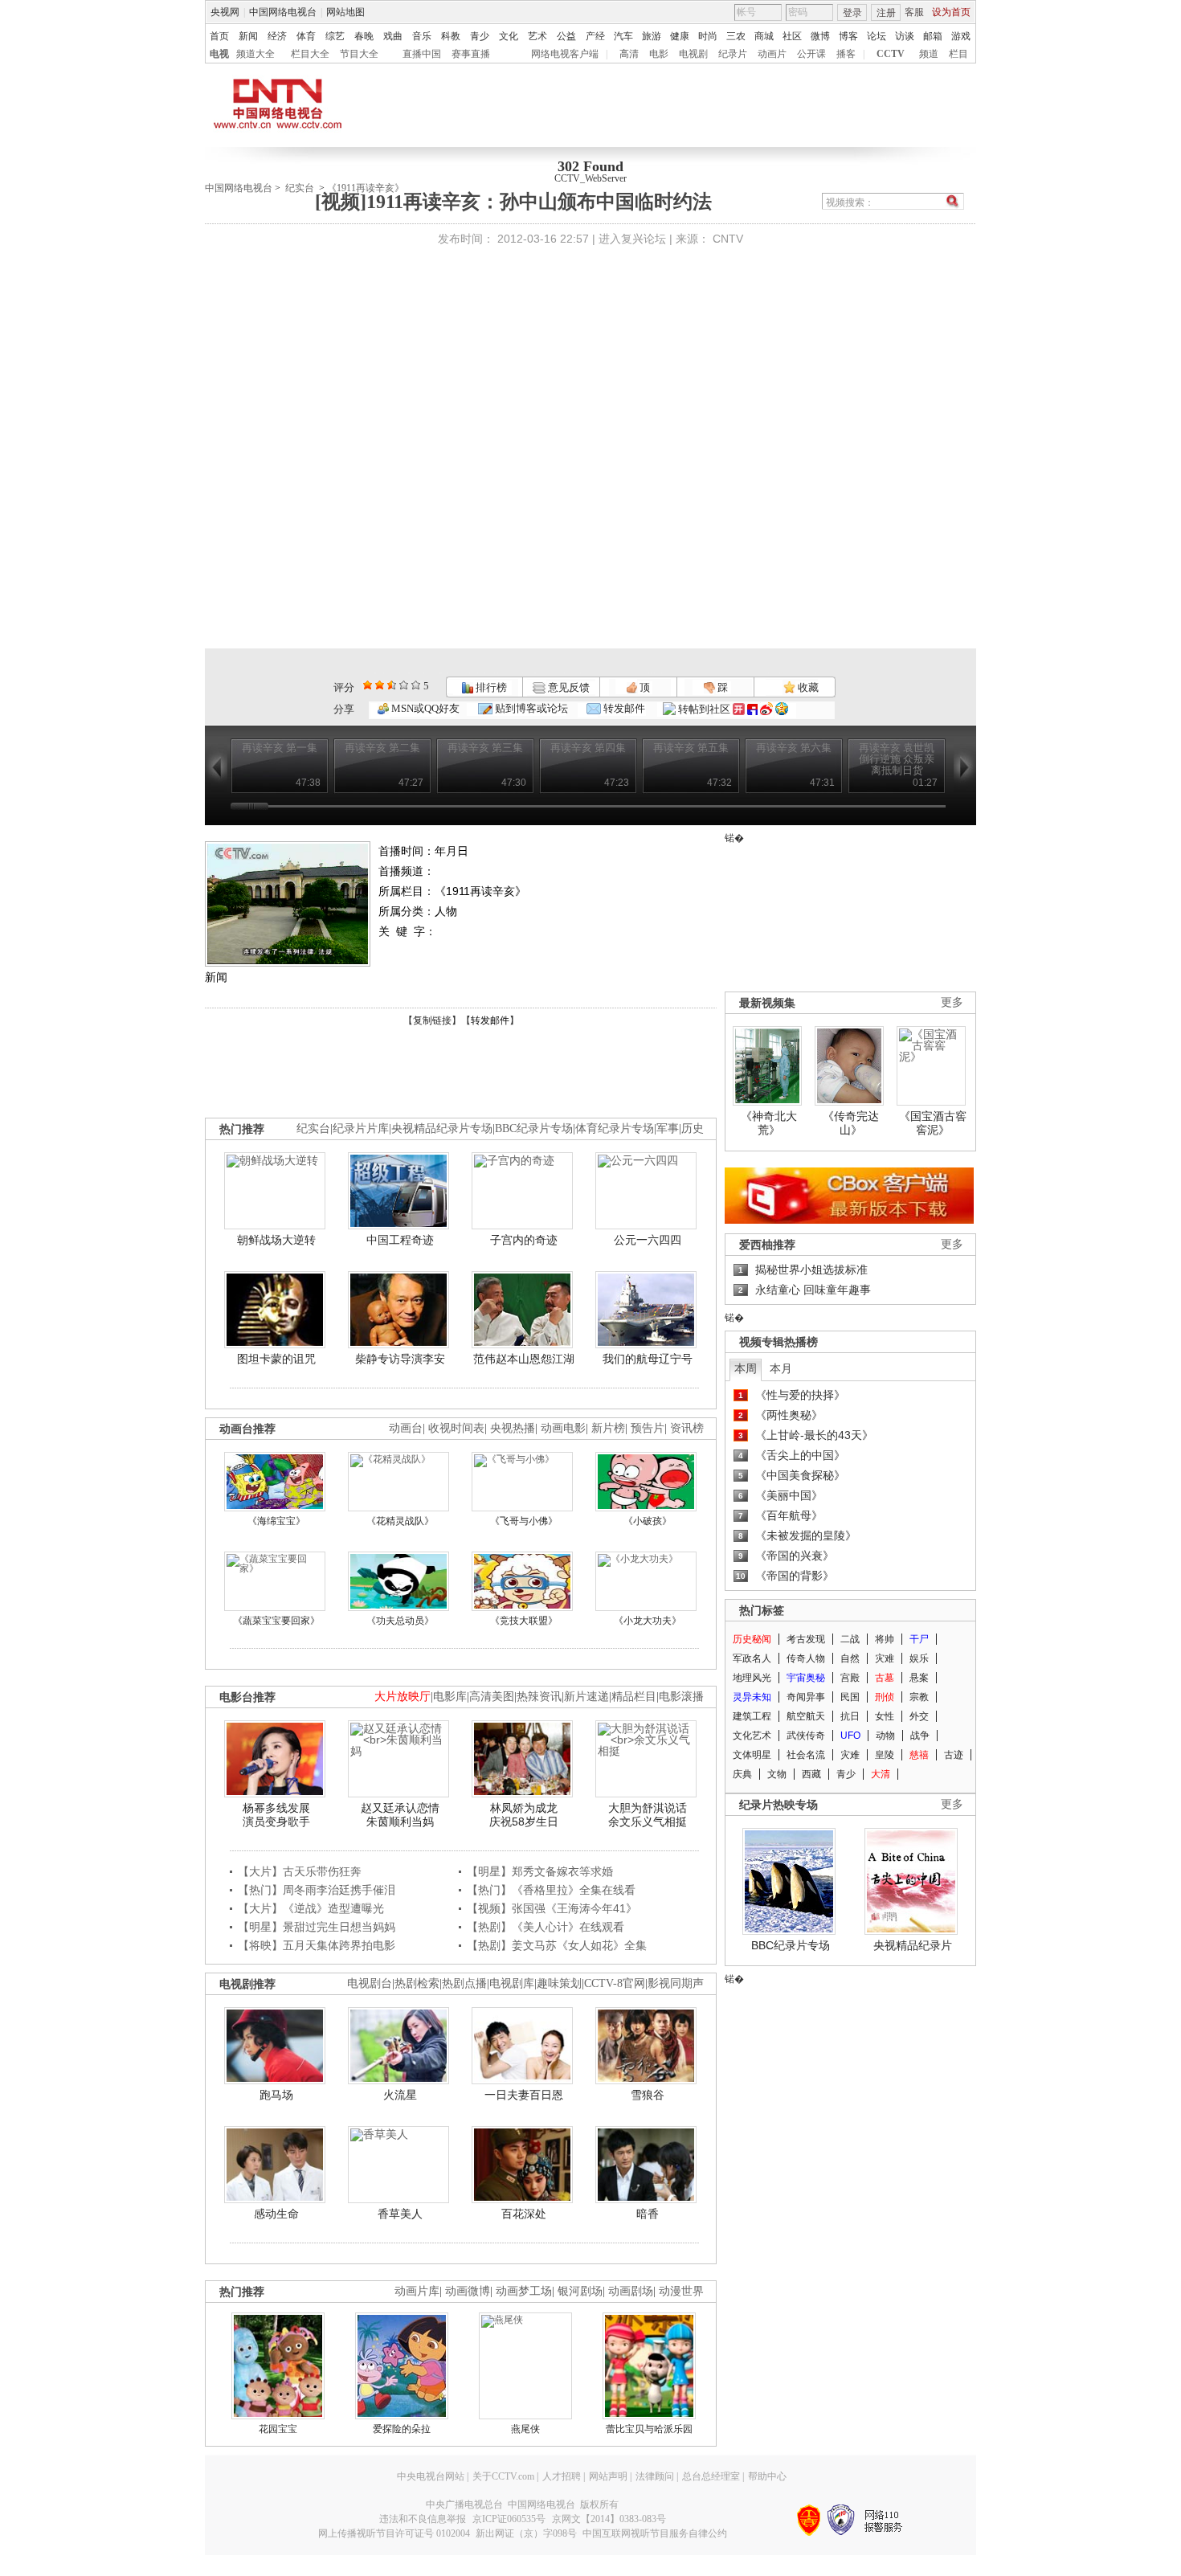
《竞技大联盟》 (524, 1621)
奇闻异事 (806, 1697)
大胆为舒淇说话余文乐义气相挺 (648, 1815)
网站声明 (608, 2476)
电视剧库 (512, 1983)
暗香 (648, 2214)
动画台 (406, 1428)
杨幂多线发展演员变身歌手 (276, 1815)
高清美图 (492, 1697)
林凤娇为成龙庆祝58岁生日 (524, 1815)
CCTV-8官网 (615, 1983)
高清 (629, 54)
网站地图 (345, 12)
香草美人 (400, 2214)
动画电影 (563, 1428)
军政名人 (752, 1658)
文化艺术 (752, 1736)
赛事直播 (471, 54)
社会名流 (806, 1755)
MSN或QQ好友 (424, 708)
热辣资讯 (539, 1697)
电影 (659, 54)
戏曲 (393, 36)
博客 (848, 36)
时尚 (708, 36)
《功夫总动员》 (400, 1621)
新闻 (248, 36)
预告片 (648, 1428)
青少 (480, 36)
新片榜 (608, 1428)
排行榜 (490, 687)
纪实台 (300, 188)
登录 (852, 13)
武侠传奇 (806, 1736)
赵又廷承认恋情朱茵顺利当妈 (400, 1815)
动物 (885, 1736)
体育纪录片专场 (615, 1129)
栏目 (958, 54)
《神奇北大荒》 (769, 1123)
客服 (914, 12)
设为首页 (951, 12)
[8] (404, 685)
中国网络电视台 (283, 12)
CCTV (891, 54)
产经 (595, 36)
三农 (736, 36)
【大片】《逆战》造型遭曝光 (311, 1908)
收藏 (807, 687)
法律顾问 (655, 2476)
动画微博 (468, 2291)
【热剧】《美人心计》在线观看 (546, 1927)
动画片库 (417, 2291)
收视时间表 (456, 1428)
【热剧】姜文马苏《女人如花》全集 (557, 1945)
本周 (746, 1368)
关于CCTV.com (503, 2476)
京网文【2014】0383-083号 (609, 2519)
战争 (920, 1736)
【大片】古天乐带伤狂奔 (300, 1871)
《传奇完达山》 (851, 1123)
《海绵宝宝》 (276, 1521)
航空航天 (806, 1716)
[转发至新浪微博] (766, 709)
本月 (781, 1368)
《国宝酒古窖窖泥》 (933, 1123)
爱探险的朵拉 (402, 2429)
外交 (919, 1716)
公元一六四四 (648, 1240)
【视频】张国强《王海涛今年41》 (552, 1908)
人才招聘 (562, 2476)
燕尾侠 (525, 2429)
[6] (392, 685)
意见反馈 (567, 687)
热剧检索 (417, 1983)
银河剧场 (580, 2291)
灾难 (885, 1658)
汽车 (623, 36)
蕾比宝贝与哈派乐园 (649, 2429)
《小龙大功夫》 (648, 1621)
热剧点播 (464, 1983)
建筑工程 (752, 1716)
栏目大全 (310, 54)
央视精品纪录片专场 (442, 1129)
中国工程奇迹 (400, 1240)
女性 (885, 1716)
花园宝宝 (278, 2429)
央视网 (225, 12)
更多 (952, 1002)
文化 (509, 36)
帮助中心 (767, 2476)
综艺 (335, 36)
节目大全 (359, 54)
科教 (451, 36)
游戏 (961, 36)
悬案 (919, 1678)
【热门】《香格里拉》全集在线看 (551, 1890)
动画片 (772, 54)
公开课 (811, 54)
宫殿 (850, 1678)
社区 (792, 36)
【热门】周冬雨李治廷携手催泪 (317, 1890)
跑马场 (276, 2095)
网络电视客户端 (565, 54)
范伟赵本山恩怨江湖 (524, 1359)
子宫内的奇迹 (524, 1240)
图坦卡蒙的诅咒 (276, 1359)
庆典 (742, 1774)
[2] (368, 685)
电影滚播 (681, 1697)
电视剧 (693, 54)
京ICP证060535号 (509, 2519)
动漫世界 (681, 2291)
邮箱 (933, 36)
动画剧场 (631, 2291)
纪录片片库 (361, 1129)
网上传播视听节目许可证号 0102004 (394, 2533)
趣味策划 (559, 1983)
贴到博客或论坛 (530, 708)
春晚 (364, 36)
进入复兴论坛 (632, 239)
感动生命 (276, 2214)
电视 (219, 54)
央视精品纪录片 (913, 1945)
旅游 (652, 36)
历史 (693, 1129)
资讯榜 (687, 1428)
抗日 (850, 1716)
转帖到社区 (704, 709)
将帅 (885, 1639)
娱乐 (919, 1658)
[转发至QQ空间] (782, 709)
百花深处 (524, 2214)
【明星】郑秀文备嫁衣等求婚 (540, 1871)
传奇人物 (806, 1658)
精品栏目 (634, 1697)
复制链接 (432, 1020)
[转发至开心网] (739, 709)
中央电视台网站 (431, 2476)
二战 (850, 1639)
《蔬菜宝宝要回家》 (276, 1621)
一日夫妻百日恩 (524, 2095)
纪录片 (733, 54)
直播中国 (422, 54)
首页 (219, 36)
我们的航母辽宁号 (648, 1359)
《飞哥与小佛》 (524, 1521)
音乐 (422, 36)
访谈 (905, 36)
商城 (764, 36)
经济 (277, 36)
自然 (850, 1658)
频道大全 (255, 54)
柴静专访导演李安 (400, 1359)
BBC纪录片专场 (534, 1129)
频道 (929, 54)
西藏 (811, 1774)
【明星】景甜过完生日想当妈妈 (317, 1927)
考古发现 (806, 1639)
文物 (777, 1774)
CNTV (728, 239)
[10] (416, 685)
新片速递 (586, 1697)
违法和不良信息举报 (423, 2519)
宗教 (919, 1697)
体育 (306, 36)
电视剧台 (370, 1983)
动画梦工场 (524, 2291)
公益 (566, 36)
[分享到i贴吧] (752, 709)
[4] (380, 685)
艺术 (537, 36)
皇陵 (885, 1755)
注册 (886, 13)
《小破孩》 (648, 1521)
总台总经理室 (711, 2476)
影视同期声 (676, 1983)
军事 (668, 1129)
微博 (820, 36)
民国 (850, 1697)
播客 (846, 54)
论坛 (877, 36)
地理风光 (752, 1678)
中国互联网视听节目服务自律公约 (655, 2533)
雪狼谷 (648, 2095)
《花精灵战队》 (400, 1521)
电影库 (450, 1697)
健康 (680, 36)
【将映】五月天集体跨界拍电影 (317, 1945)
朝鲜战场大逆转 (276, 1240)
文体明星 (752, 1755)
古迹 (954, 1755)
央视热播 (513, 1428)
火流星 (400, 2095)
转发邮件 (623, 708)
